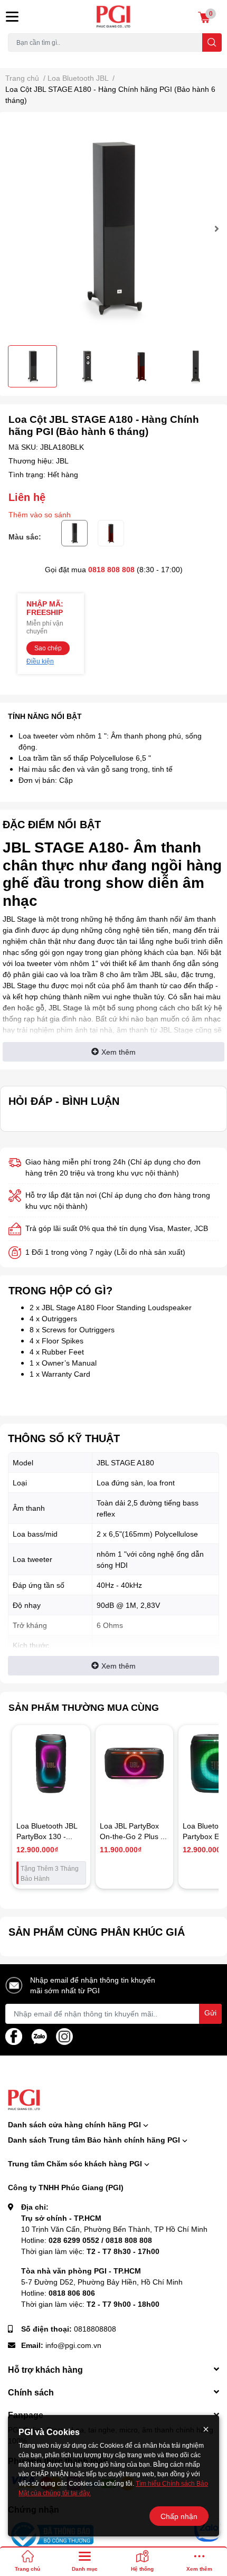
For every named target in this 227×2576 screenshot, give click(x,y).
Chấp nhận (179, 2516)
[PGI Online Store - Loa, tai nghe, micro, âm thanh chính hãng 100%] (114, 17)
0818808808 (95, 2329)
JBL (62, 461)
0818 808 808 (111, 569)
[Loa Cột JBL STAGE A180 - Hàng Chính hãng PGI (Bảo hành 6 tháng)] (113, 229)
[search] (212, 42)
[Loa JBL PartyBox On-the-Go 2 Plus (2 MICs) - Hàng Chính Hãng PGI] (135, 1764)
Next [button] (215, 229)
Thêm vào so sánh (40, 514)
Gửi (210, 2012)
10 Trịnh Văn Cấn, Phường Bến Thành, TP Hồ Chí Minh (114, 2229)
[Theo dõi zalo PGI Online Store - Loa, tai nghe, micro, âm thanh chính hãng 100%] (39, 2035)
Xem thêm (119, 1052)
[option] (113, 229)
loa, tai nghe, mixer (35, 58)
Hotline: (87, 2240)
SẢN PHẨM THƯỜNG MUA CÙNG (84, 1707)
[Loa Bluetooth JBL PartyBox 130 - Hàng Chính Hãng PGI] (51, 1764)
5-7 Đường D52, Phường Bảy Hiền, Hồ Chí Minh (102, 2282)
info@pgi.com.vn (73, 2345)
